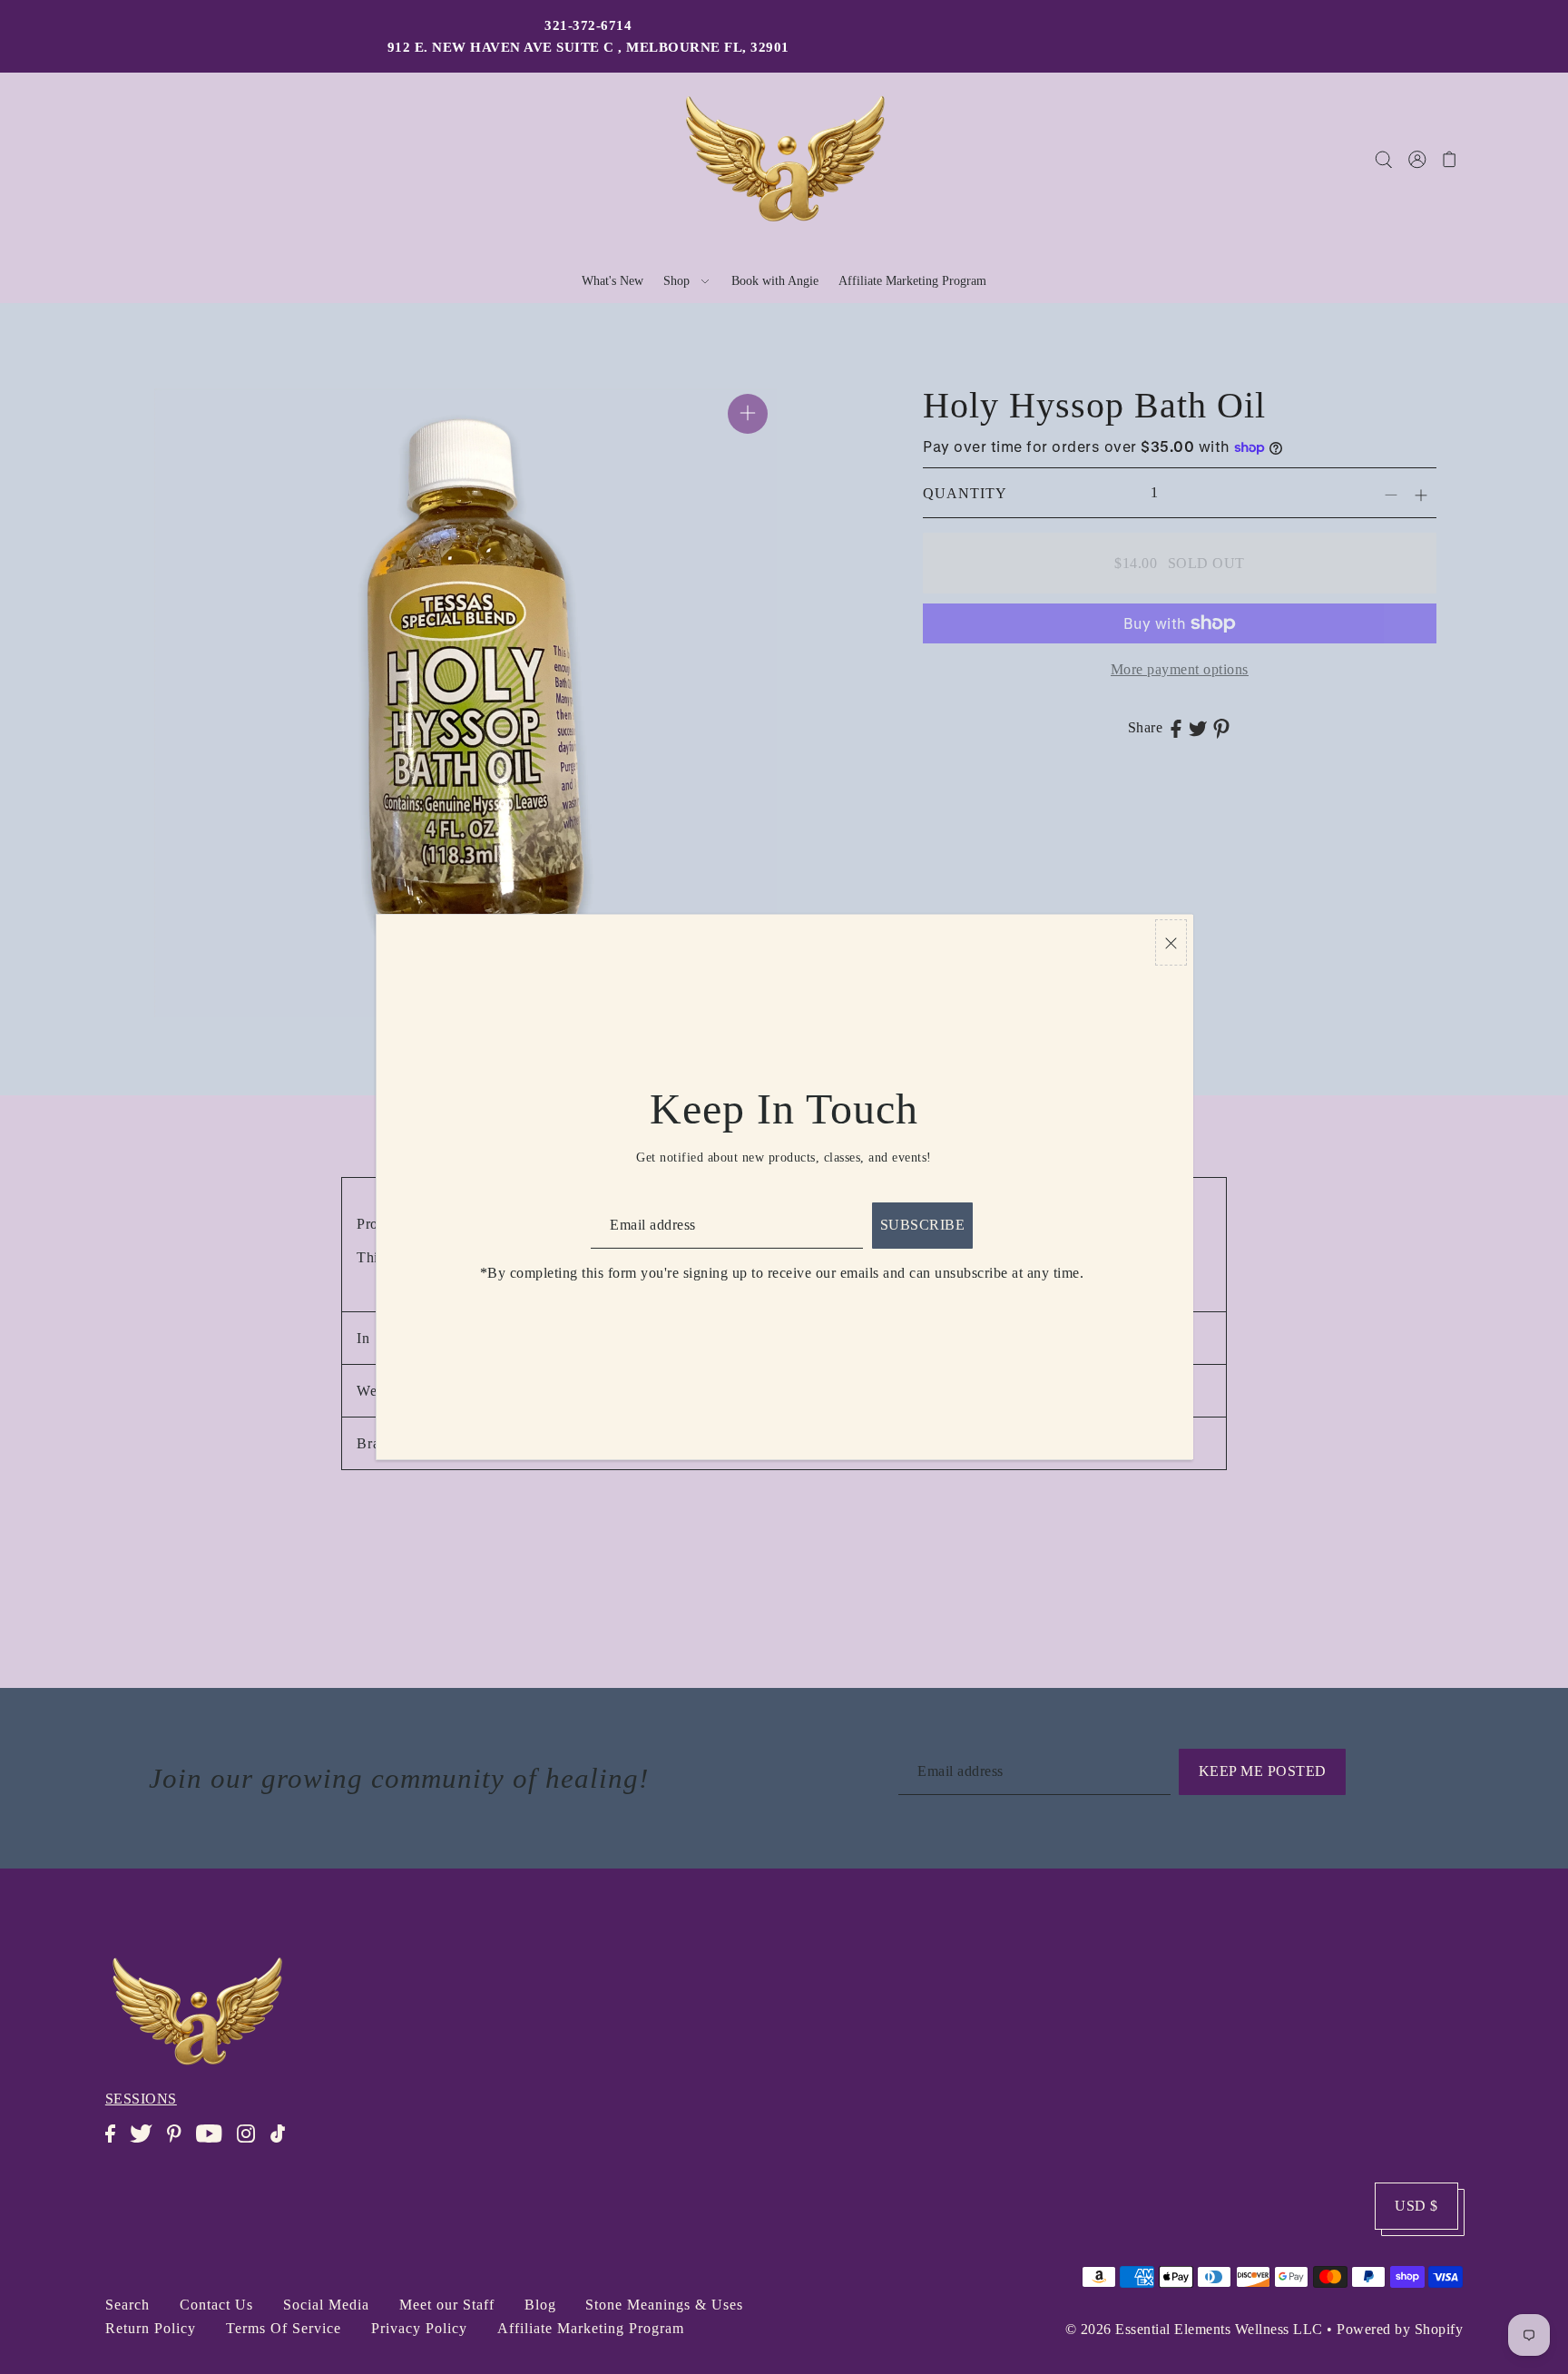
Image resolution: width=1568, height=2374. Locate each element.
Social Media (326, 2305)
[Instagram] (251, 2143)
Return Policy (151, 2328)
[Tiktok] (283, 2143)
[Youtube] (215, 2143)
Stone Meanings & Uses (664, 2305)
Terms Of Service (284, 2328)
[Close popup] (1171, 942)
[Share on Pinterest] (1221, 728)
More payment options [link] (1180, 669)
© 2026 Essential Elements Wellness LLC (1194, 2329)
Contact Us (216, 2305)
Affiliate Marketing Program (591, 2328)
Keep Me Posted (1263, 1771)
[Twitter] (147, 2143)
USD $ (1416, 2206)
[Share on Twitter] (1198, 728)
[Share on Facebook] (1176, 728)
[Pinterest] (179, 2143)
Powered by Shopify (1400, 2329)
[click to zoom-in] (748, 414)
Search (127, 2305)
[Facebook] (116, 2143)
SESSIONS (141, 2099)
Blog (540, 2305)
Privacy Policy (419, 2328)
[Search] (1384, 159)
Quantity (965, 493)
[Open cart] (1450, 159)
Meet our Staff (447, 2305)
